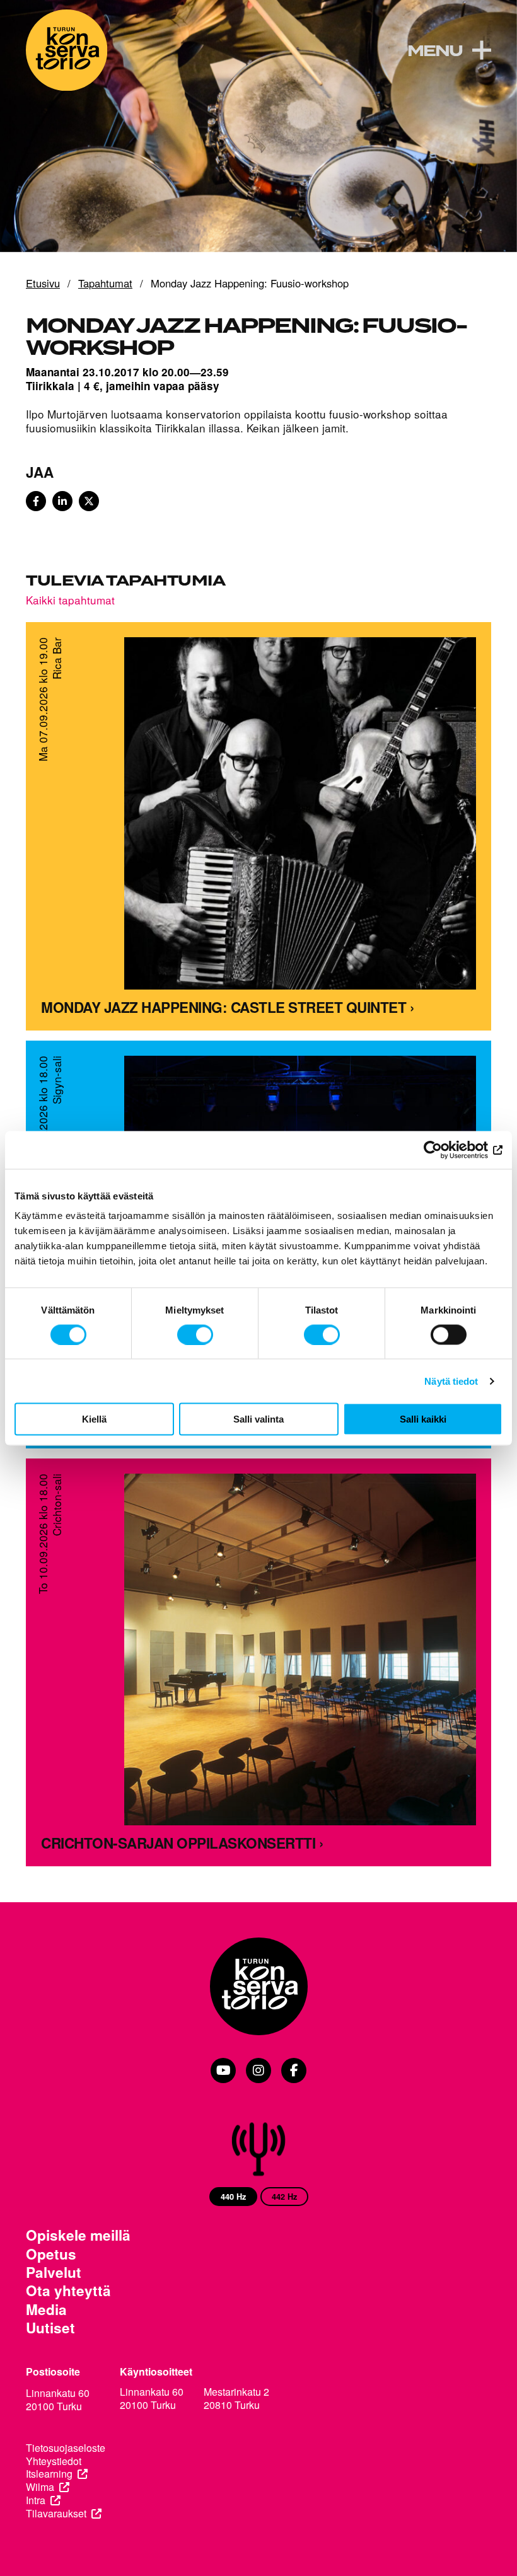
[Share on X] (89, 501)
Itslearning (49, 2474)
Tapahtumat (105, 284)
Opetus (51, 2254)
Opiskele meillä (78, 2235)
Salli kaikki (423, 1419)
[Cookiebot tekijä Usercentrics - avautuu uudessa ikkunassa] (447, 1150)
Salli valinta (258, 1419)
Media (46, 2310)
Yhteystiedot (54, 2462)
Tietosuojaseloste (66, 2448)
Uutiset (50, 2328)
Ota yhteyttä (68, 2291)
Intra (36, 2501)
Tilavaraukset (56, 2514)
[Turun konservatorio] (258, 1988)
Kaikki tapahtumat (70, 600)
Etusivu (43, 284)
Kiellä (94, 1419)
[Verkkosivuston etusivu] (67, 50)
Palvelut (54, 2273)
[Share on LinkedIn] (62, 501)
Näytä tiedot (451, 1381)
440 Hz (233, 2197)
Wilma (40, 2487)
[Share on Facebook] (36, 501)
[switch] (195, 1334)
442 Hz (284, 2197)
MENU (435, 52)
